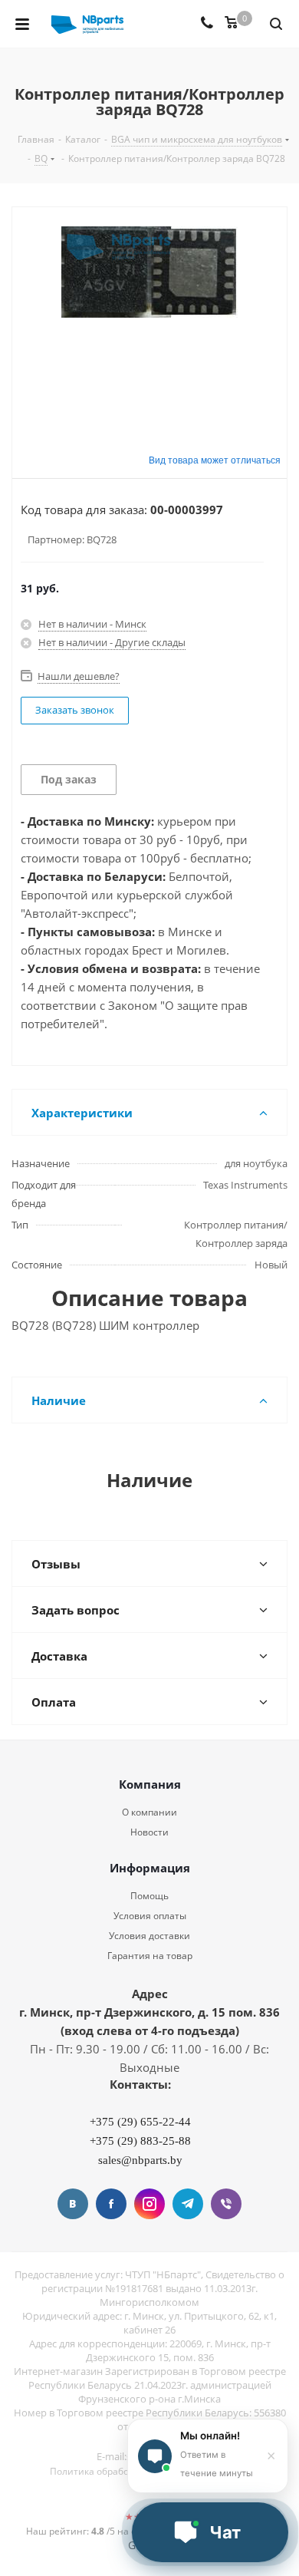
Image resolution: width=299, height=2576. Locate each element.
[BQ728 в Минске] (149, 318)
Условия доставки (149, 1936)
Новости (149, 1832)
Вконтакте (73, 2204)
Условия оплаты (150, 1916)
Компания (150, 1784)
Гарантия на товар (150, 1956)
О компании (149, 1812)
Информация (150, 1868)
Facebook (111, 2204)
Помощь (149, 1896)
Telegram (188, 2204)
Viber (226, 2204)
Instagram (149, 2204)
